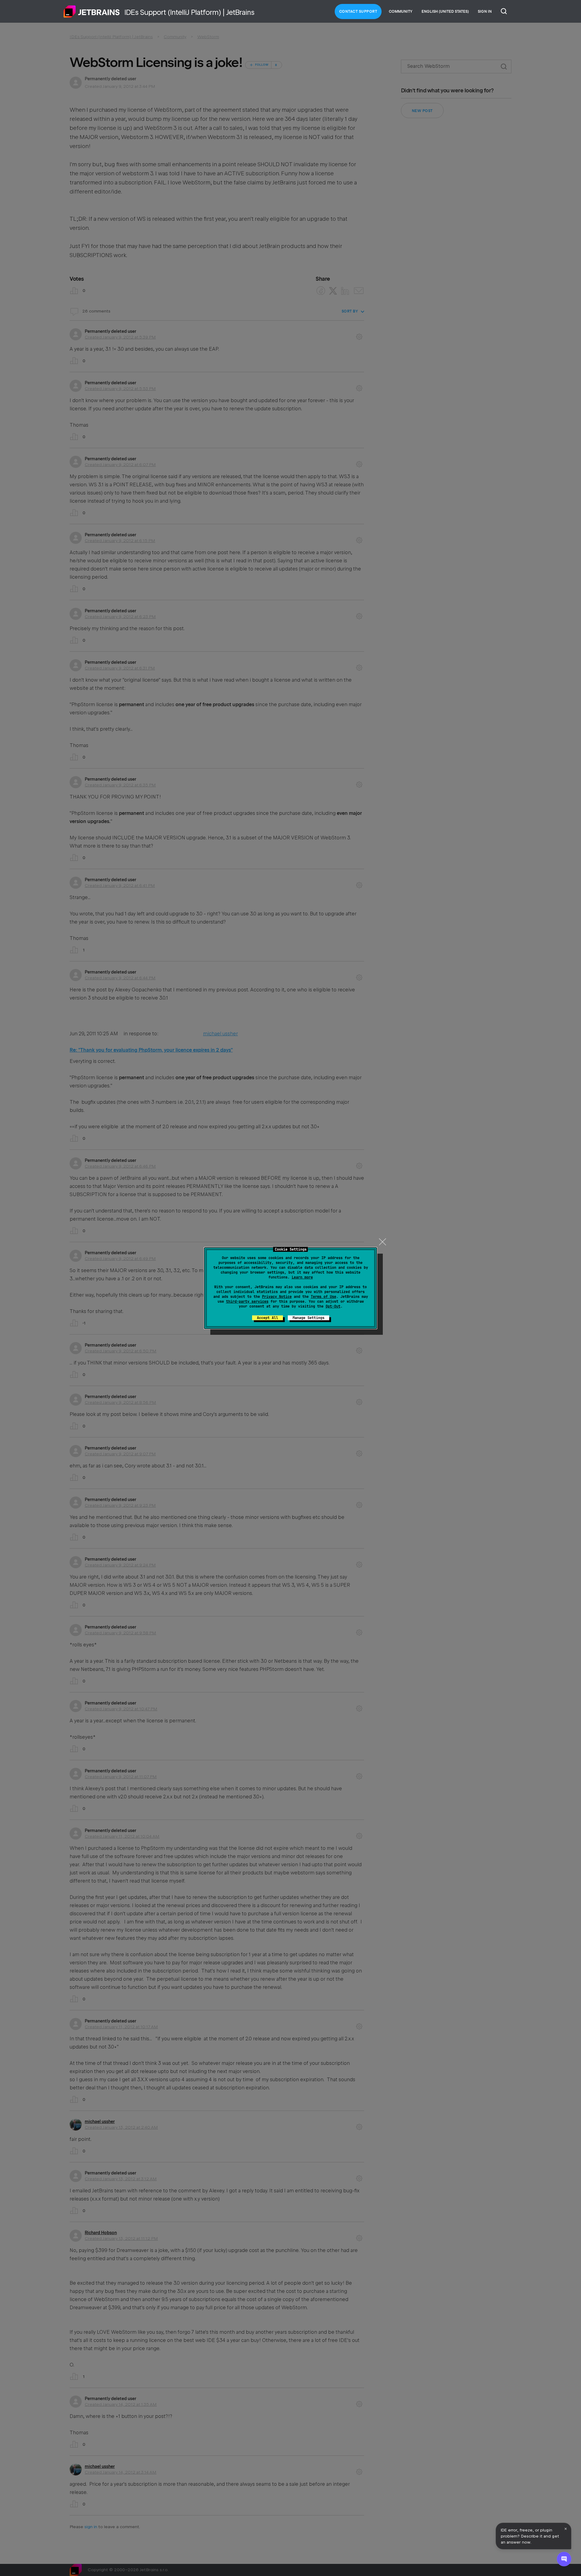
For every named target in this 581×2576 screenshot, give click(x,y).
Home (92, 12)
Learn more (302, 1277)
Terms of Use (323, 1297)
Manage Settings (309, 1318)
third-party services (247, 1301)
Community (401, 12)
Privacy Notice (277, 1297)
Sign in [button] (485, 12)
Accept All (268, 1318)
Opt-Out (333, 1306)
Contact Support (358, 12)
